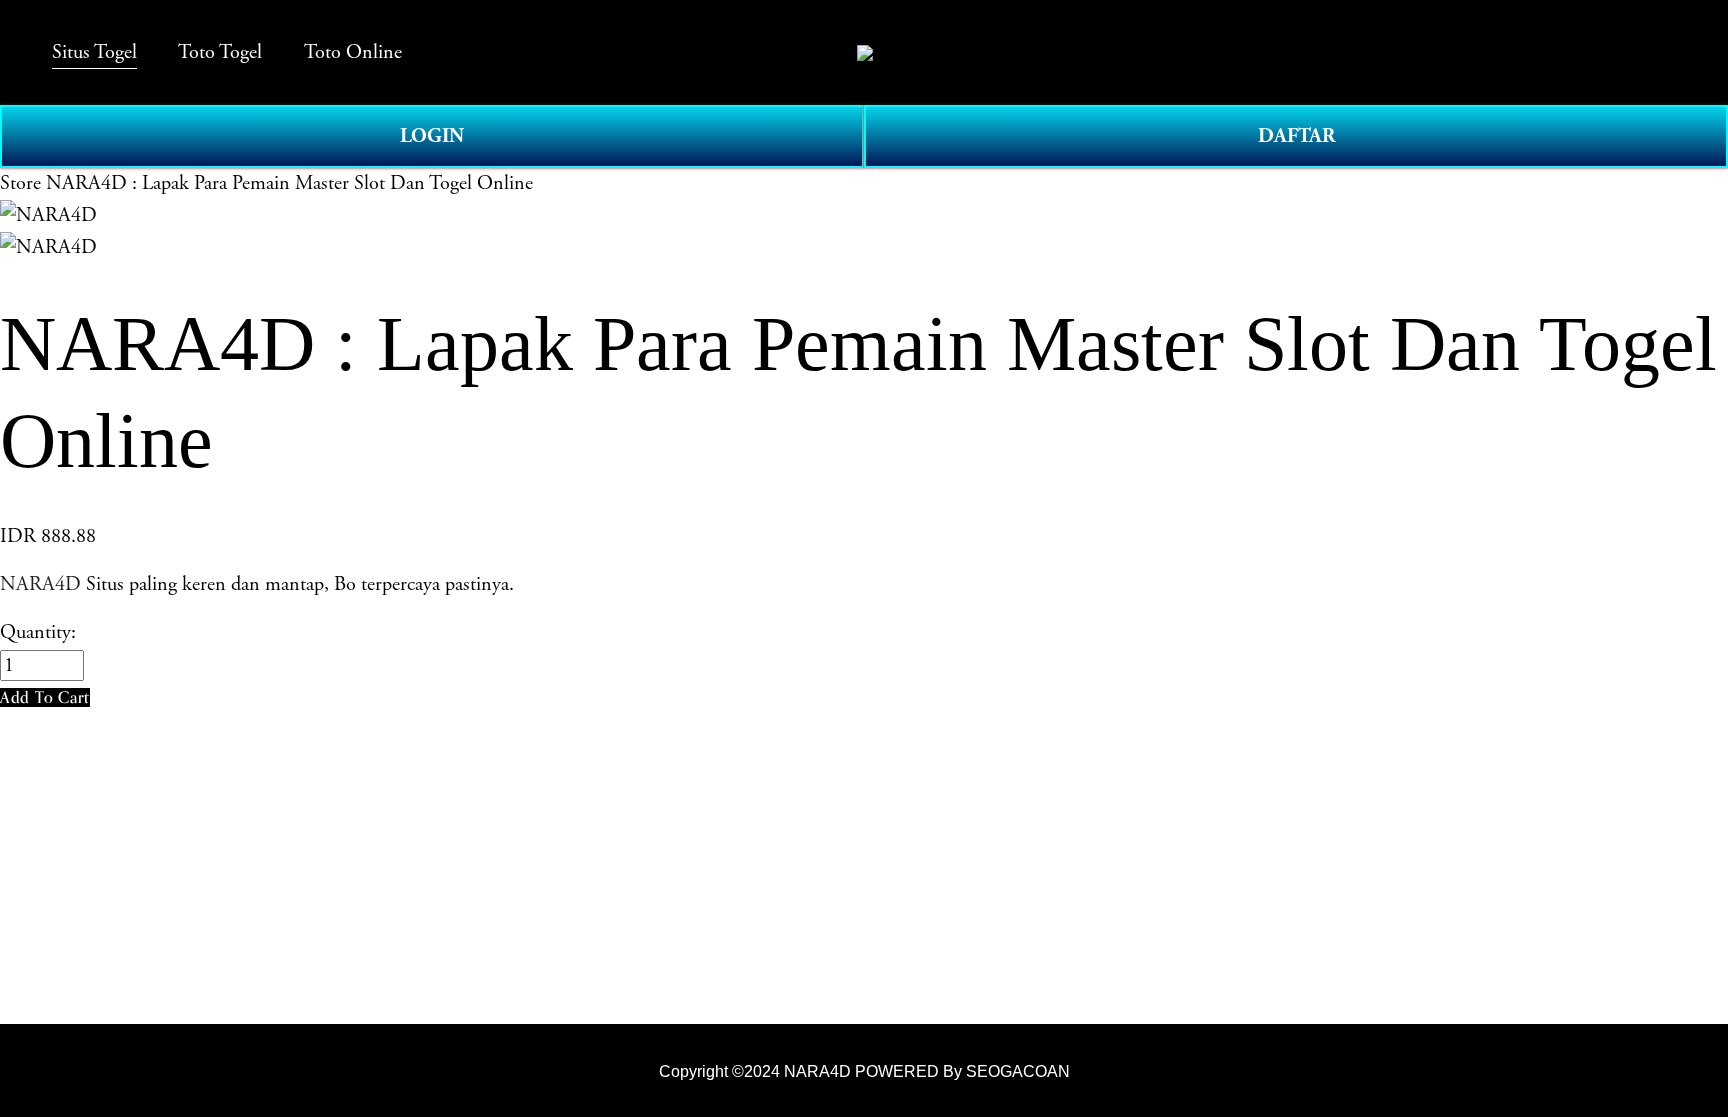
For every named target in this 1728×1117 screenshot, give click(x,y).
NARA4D (40, 584)
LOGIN (432, 136)
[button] (45, 697)
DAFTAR (1296, 136)
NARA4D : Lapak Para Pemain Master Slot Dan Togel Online (289, 183)
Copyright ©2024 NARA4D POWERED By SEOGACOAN (864, 1071)
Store (20, 183)
